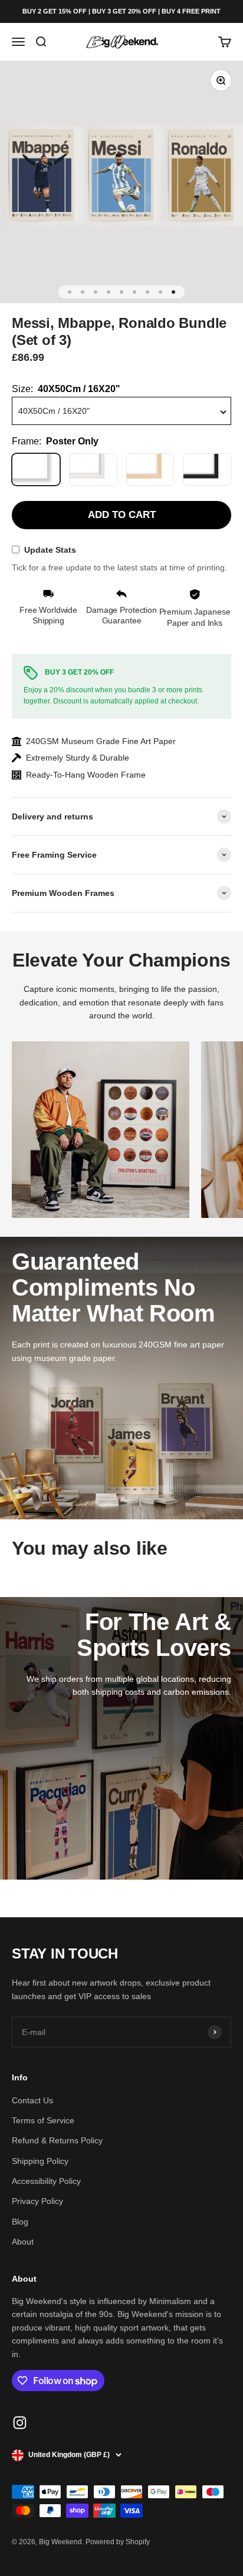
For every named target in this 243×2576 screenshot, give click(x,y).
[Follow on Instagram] (20, 2423)
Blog (20, 2222)
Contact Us (32, 2100)
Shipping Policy (40, 2161)
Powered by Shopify (118, 2542)
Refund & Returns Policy (57, 2140)
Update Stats (50, 550)
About (23, 2242)
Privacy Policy (37, 2201)
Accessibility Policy (46, 2181)
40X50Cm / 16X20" (54, 411)
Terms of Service (43, 2120)
